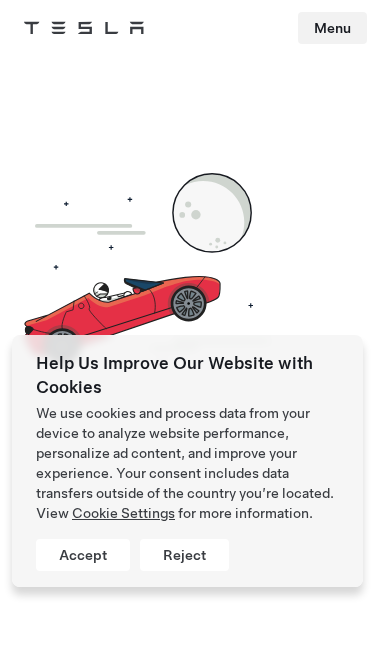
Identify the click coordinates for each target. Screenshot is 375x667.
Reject (184, 555)
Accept (83, 555)
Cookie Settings (123, 513)
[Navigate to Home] (84, 28)
